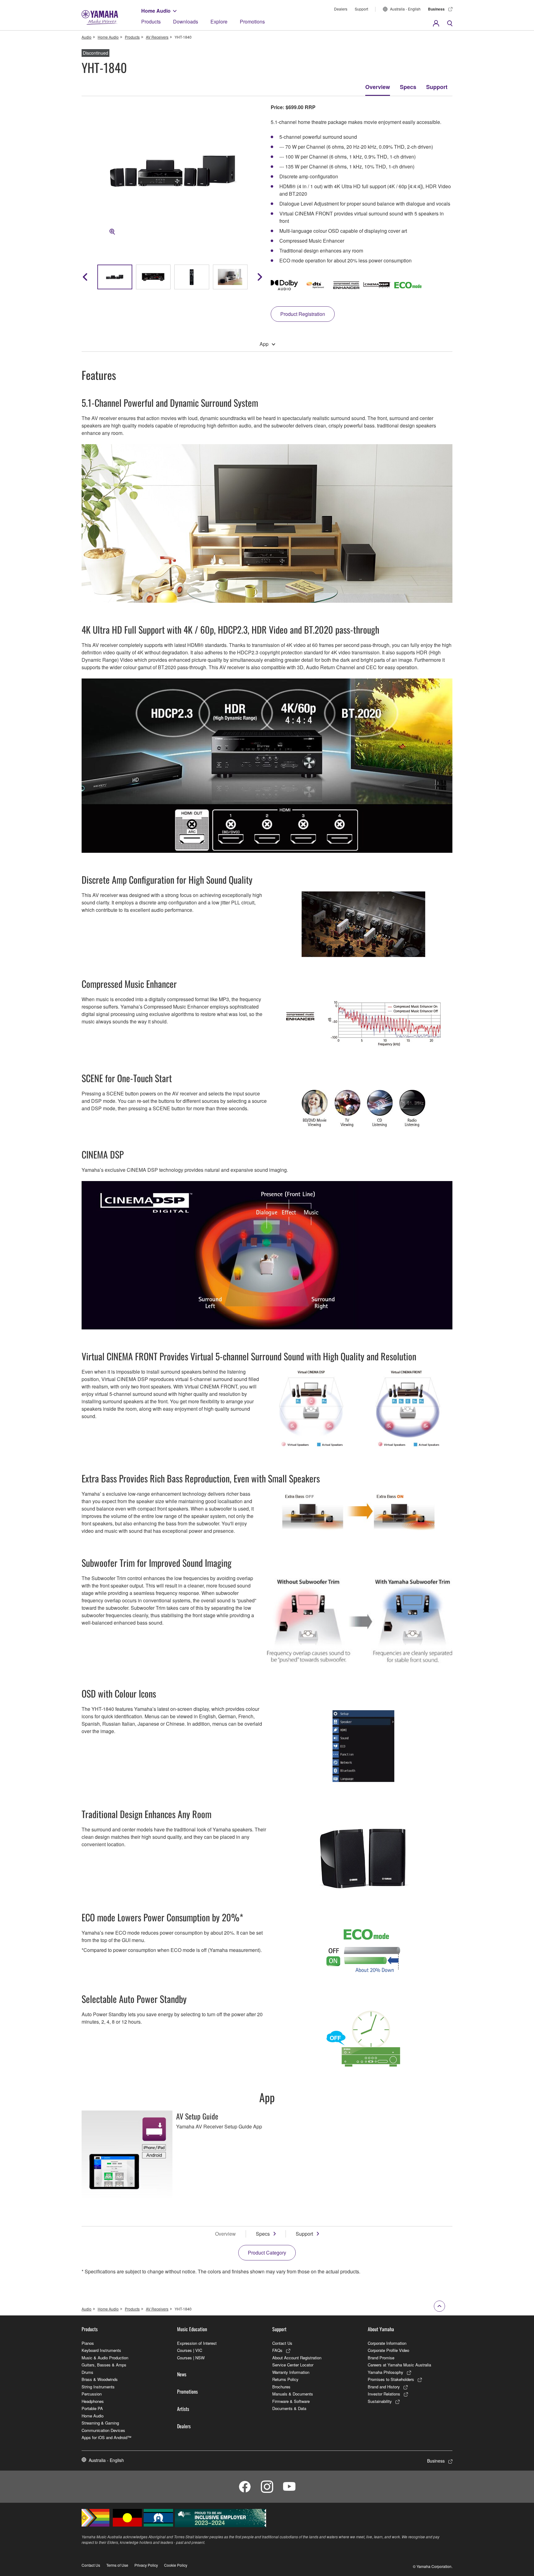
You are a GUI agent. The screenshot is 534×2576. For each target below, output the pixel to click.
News (182, 2374)
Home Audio (156, 11)
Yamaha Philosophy (386, 2372)
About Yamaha (381, 2329)
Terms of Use (117, 2565)
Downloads (186, 21)
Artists (183, 2409)
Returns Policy (285, 2379)
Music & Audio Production (105, 2358)
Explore (219, 21)
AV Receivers (157, 37)
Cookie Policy (176, 2565)
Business (436, 9)
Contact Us (282, 2343)
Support (361, 9)
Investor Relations (384, 2394)
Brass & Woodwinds (100, 2379)
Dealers (341, 9)
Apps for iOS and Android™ (106, 2437)
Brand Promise (381, 2358)
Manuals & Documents (293, 2394)
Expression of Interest (197, 2343)
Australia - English (405, 9)
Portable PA (92, 2408)
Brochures (281, 2387)
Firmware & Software (291, 2401)
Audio (87, 37)
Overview (378, 87)
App (264, 344)
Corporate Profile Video (388, 2350)
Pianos (88, 2343)
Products (151, 21)
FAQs (277, 2350)
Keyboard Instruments (101, 2350)
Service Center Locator (293, 2365)
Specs (408, 87)
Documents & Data (289, 2408)
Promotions (252, 21)
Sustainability (380, 2401)
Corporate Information (387, 2343)
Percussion (92, 2394)
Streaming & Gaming (100, 2423)
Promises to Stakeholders (391, 2379)
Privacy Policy (146, 2565)
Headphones (93, 2401)
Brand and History (384, 2387)
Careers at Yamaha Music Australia (399, 2365)
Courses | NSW (191, 2358)
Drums (87, 2372)
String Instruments (98, 2387)
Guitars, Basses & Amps (104, 2365)
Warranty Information (291, 2372)
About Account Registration (297, 2358)
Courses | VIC (190, 2350)
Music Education (192, 2329)
